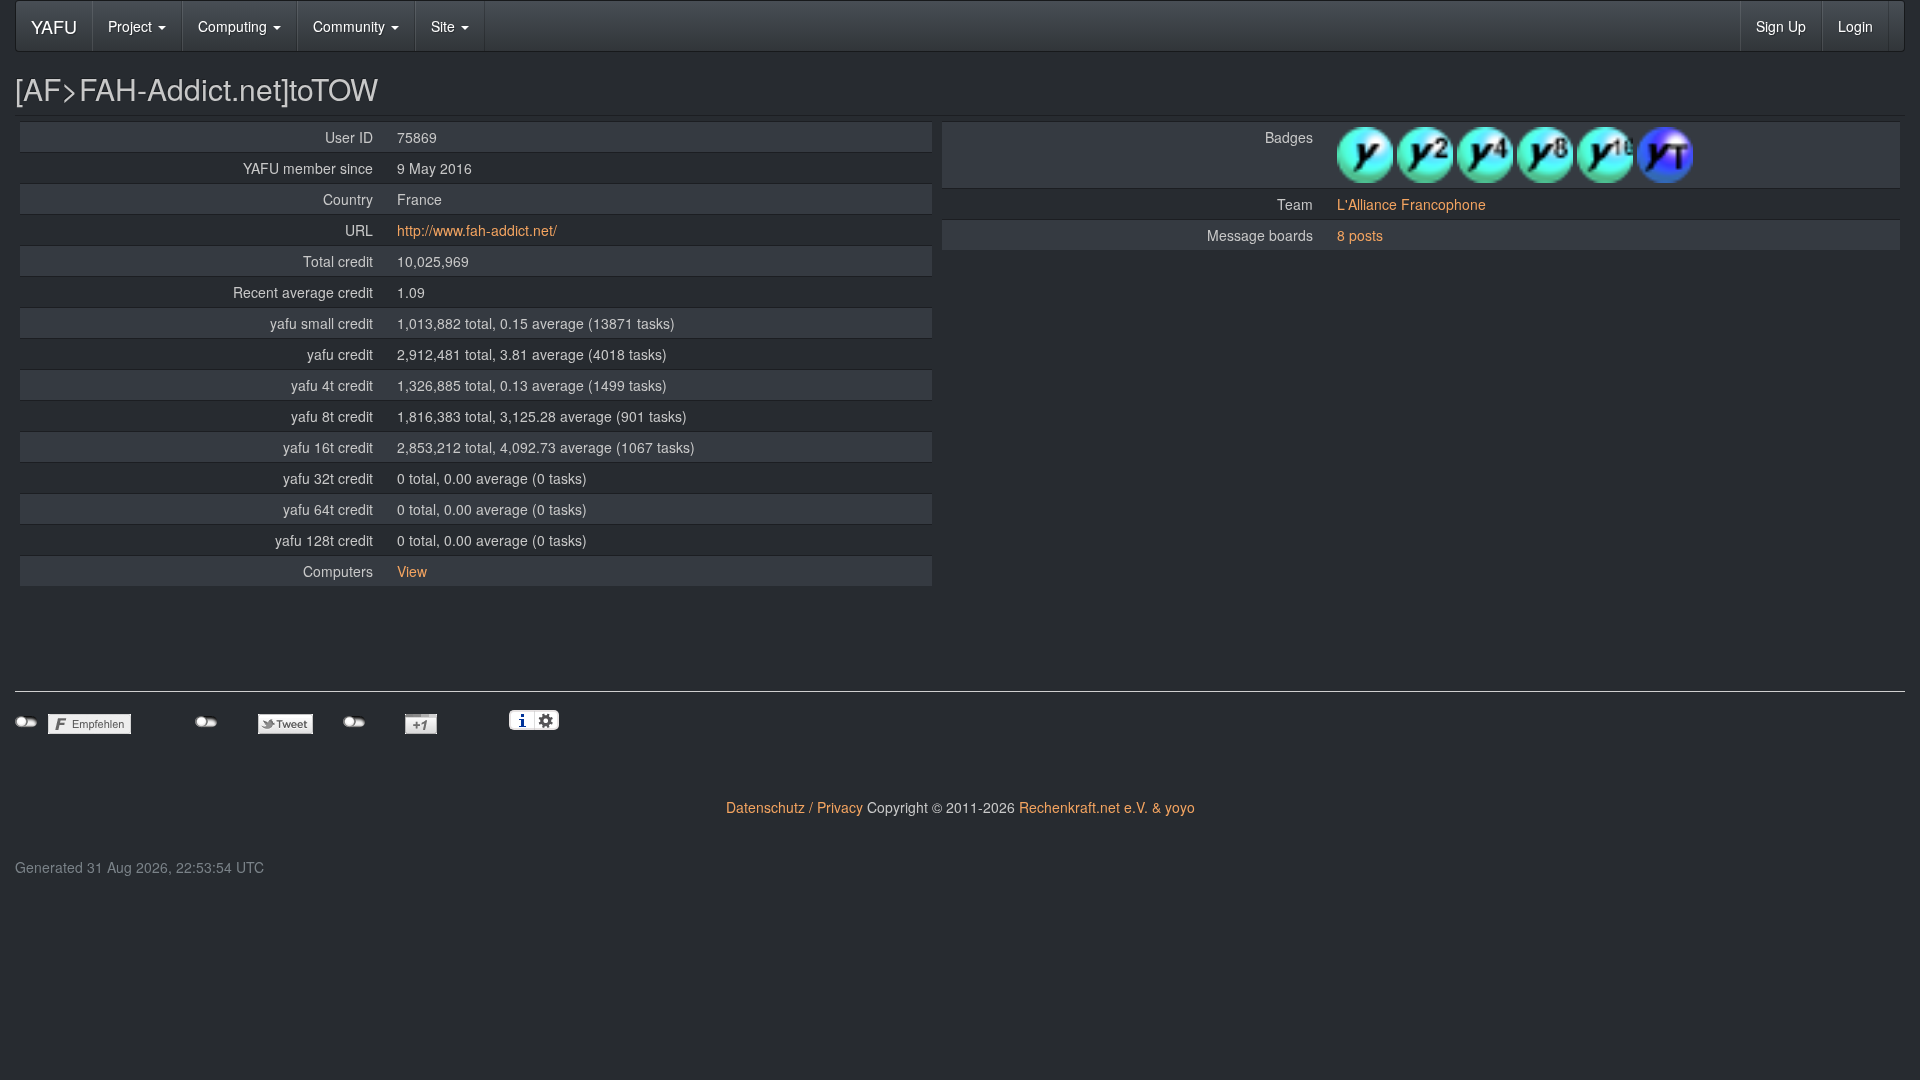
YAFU (54, 26)
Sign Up (1781, 26)
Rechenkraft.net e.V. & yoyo (1107, 807)
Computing (234, 26)
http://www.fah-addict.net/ (477, 230)
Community (351, 26)
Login (1855, 26)
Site (445, 26)
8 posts (1360, 235)
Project (132, 26)
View (412, 571)
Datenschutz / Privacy (794, 807)
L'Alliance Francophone (1411, 204)
